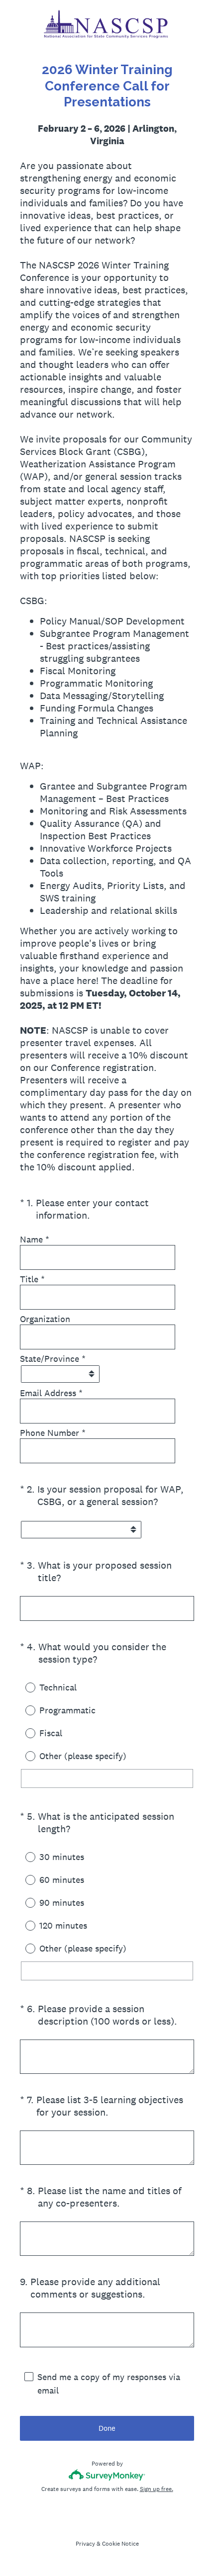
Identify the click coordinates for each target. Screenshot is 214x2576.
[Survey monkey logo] (107, 2475)
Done (107, 2428)
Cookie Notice (120, 2544)
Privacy (85, 2544)
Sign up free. (157, 2489)
